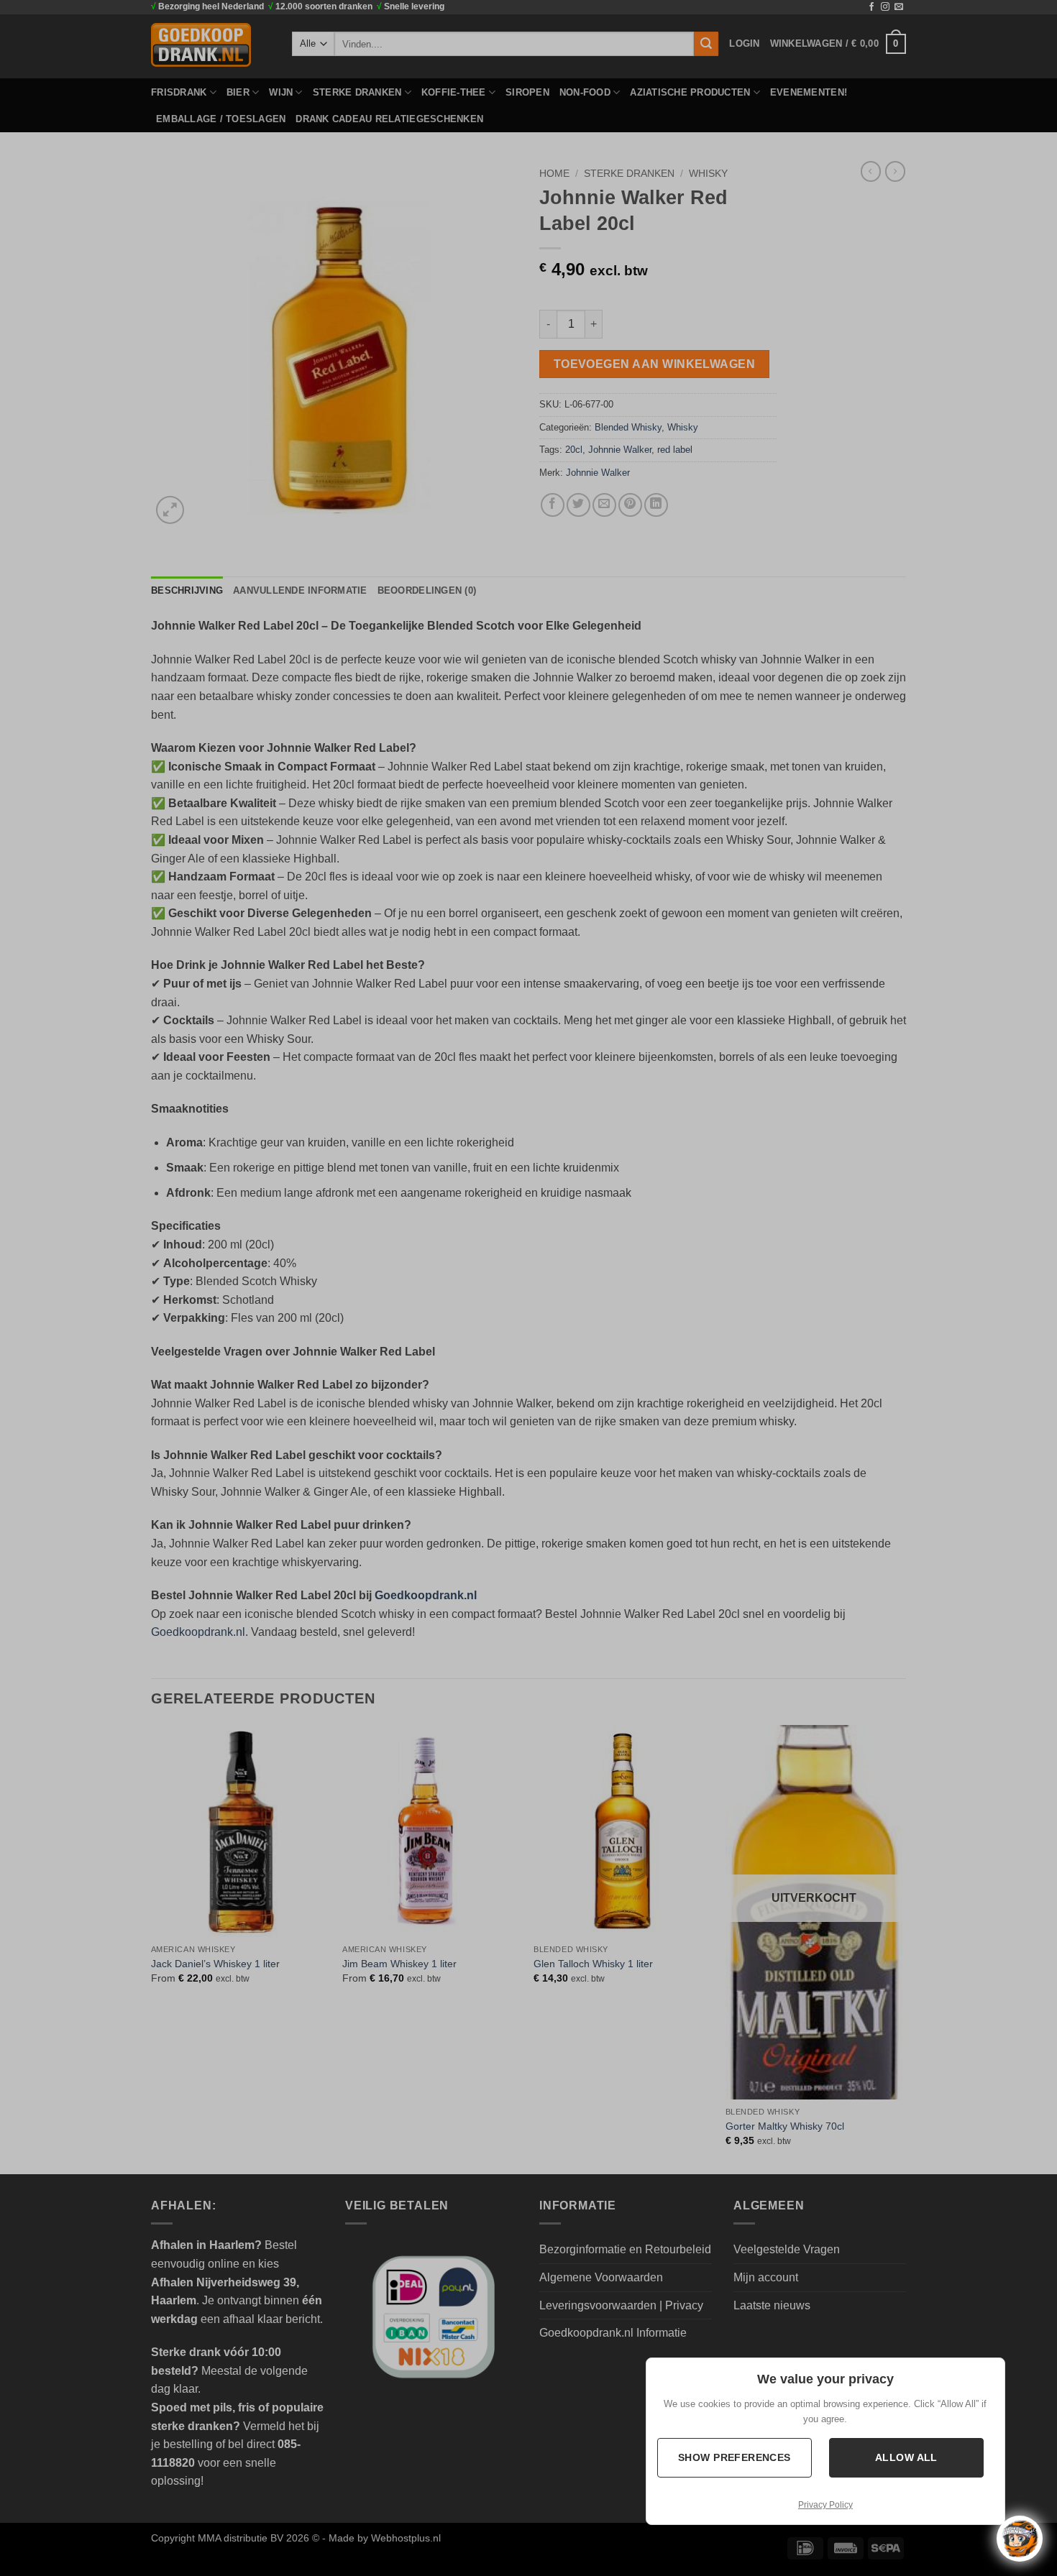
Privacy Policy (825, 2505)
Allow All (906, 2457)
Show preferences (735, 2457)
